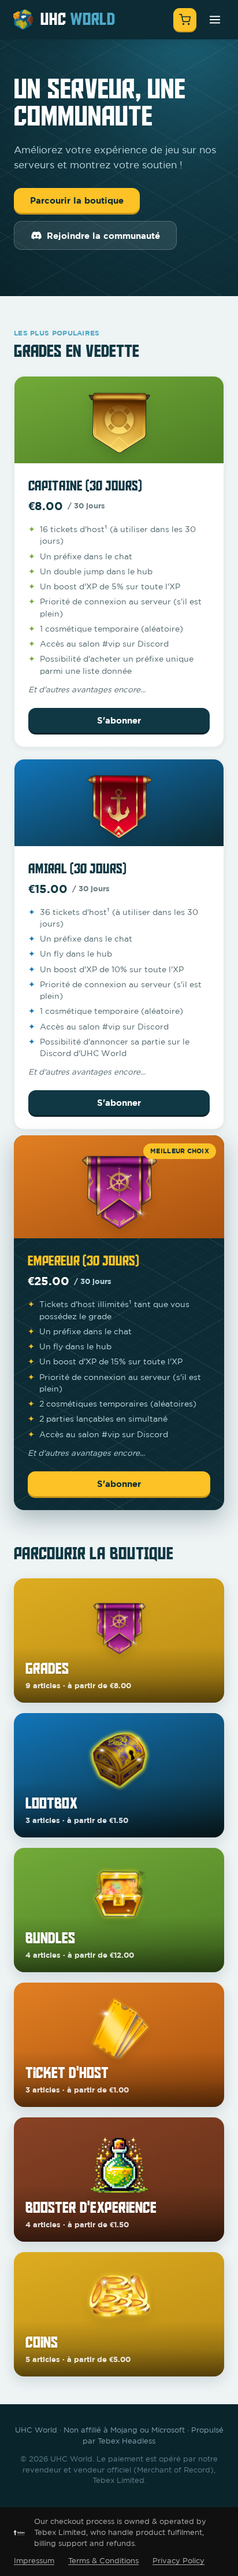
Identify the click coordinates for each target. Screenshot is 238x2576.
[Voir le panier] (185, 20)
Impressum (34, 2561)
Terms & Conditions (103, 2561)
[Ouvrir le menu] (215, 20)
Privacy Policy (178, 2561)
